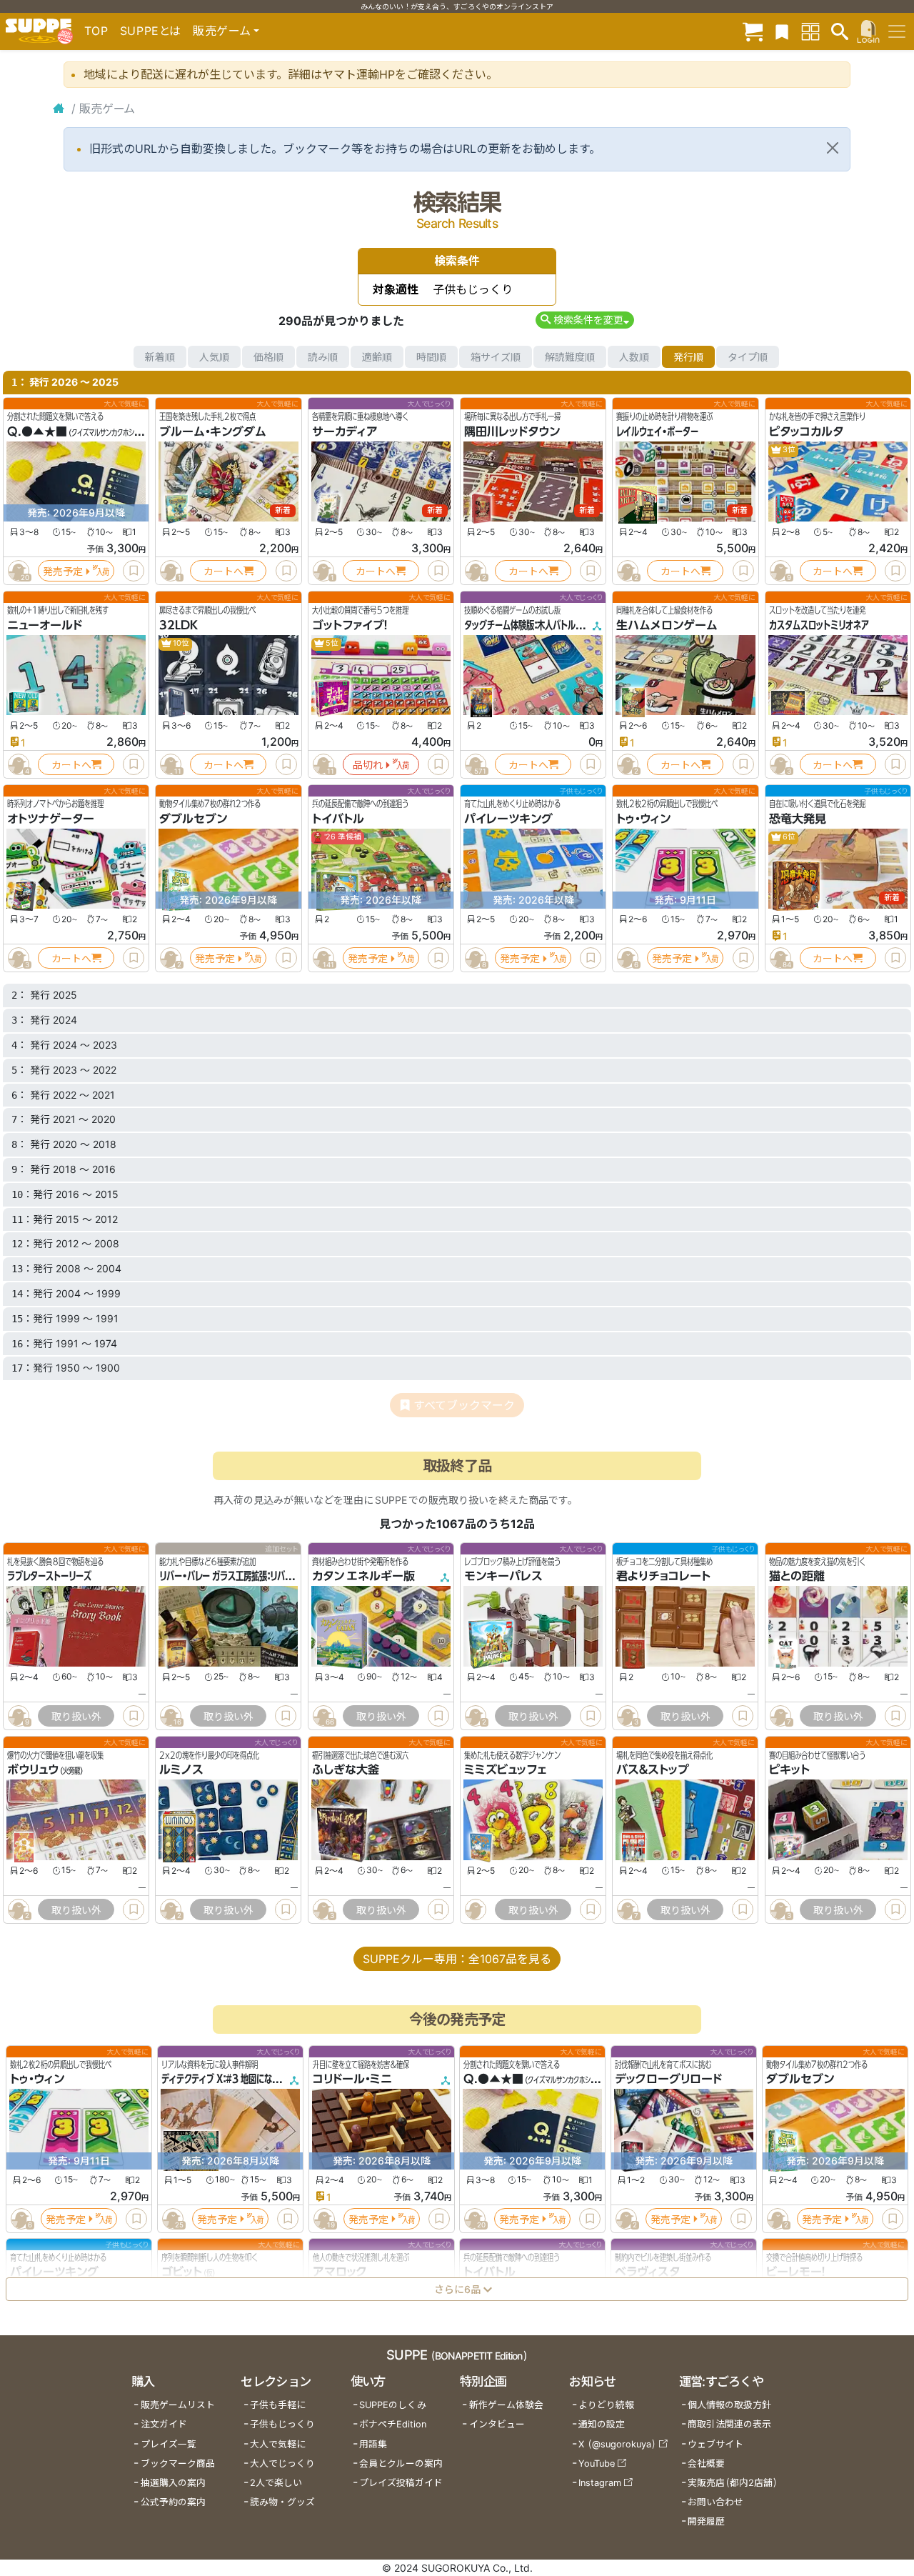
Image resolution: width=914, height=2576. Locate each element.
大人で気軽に (278, 2444)
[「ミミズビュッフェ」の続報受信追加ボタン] (476, 1909)
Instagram (600, 2483)
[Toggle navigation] (897, 31)
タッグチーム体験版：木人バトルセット (531, 625)
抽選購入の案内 (173, 2483)
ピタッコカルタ (806, 431)
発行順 (688, 357)
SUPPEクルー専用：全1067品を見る (457, 1959)
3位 (788, 450)
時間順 (431, 357)
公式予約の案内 (173, 2502)
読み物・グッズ (282, 2502)
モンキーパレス (503, 1576)
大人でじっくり (282, 2463)
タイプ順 (748, 357)
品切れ (368, 765)
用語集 (373, 2444)
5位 (331, 643)
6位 (788, 837)
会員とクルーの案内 (401, 2463)
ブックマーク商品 (178, 2463)
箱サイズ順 (496, 357)
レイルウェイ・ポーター (657, 431)
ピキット (789, 1770)
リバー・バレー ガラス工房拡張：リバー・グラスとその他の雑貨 (267, 1576)
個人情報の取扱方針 (729, 2405)
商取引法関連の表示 (729, 2424)
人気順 (214, 357)
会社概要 (706, 2463)
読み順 (323, 357)
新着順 (160, 357)
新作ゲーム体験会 (506, 2405)
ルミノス (181, 1770)
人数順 (634, 357)
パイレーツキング (508, 819)
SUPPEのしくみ (393, 2405)
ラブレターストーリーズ (49, 1576)
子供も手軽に (278, 2405)
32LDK (179, 625)
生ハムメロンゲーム (667, 625)
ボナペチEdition (393, 2424)
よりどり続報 (606, 2405)
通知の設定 (602, 2424)
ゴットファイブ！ (350, 625)
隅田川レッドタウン (512, 431)
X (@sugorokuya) (617, 2444)
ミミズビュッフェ (505, 1770)
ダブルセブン (193, 819)
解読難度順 (570, 357)
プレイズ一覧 (169, 2444)
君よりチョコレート (663, 1576)
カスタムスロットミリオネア (819, 625)
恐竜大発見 (798, 819)
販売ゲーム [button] (222, 31)
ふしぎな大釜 (346, 1770)
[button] (584, 320)
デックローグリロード (668, 2080)
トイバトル (338, 819)
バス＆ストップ (653, 1770)
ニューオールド (45, 625)
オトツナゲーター (51, 819)
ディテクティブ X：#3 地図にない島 (225, 2080)
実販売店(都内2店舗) (733, 2483)
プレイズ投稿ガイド (401, 2483)
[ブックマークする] (134, 571)
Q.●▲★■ (37, 431)
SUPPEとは (151, 31)
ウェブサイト (715, 2444)
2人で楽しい (276, 2483)
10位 (180, 643)
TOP (96, 31)
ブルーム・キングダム (213, 431)
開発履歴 (706, 2521)
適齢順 (377, 357)
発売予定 (63, 571)
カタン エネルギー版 (363, 1576)
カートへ (224, 571)
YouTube (597, 2463)
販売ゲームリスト (178, 2405)
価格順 (268, 357)
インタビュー (497, 2424)
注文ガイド (164, 2424)
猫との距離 (797, 1576)
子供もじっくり (282, 2424)
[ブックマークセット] (782, 31)
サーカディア (345, 431)
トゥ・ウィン (643, 819)
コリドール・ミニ (352, 2080)
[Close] (833, 148)
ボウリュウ (33, 1770)
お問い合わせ (715, 2502)
